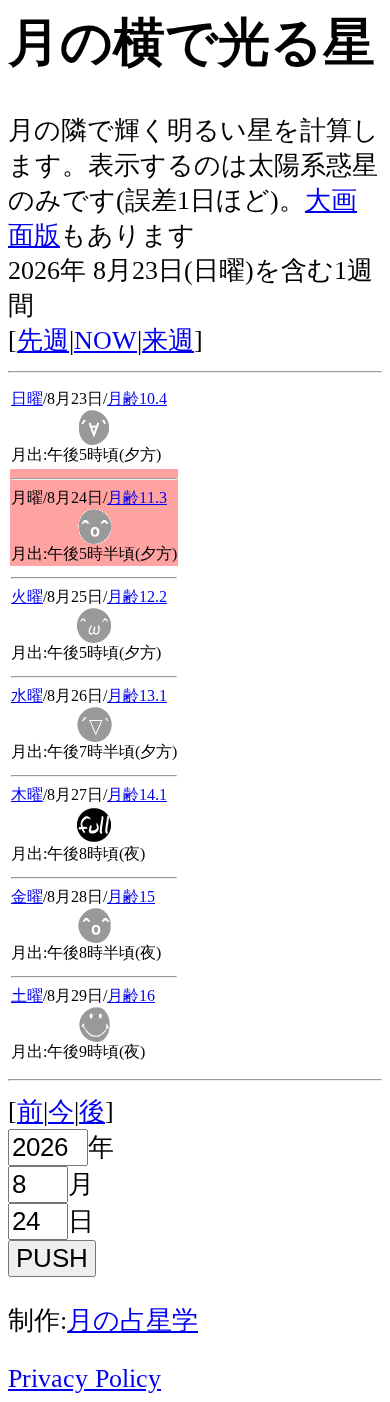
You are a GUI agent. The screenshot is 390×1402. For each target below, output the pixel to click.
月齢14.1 (137, 794)
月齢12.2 (137, 596)
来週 (168, 340)
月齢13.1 (137, 695)
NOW (105, 340)
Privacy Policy (84, 1378)
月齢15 (131, 896)
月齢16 (131, 995)
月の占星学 (132, 1320)
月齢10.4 (137, 398)
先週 (43, 340)
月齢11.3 (137, 497)
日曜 (27, 398)
